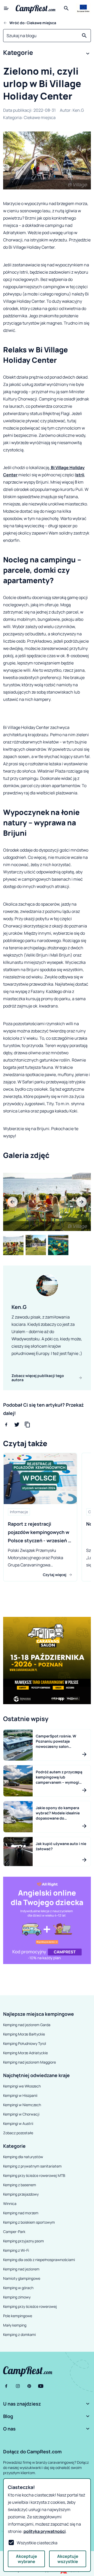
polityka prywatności (45, 2531)
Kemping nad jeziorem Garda (27, 2025)
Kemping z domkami (19, 2334)
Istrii (80, 475)
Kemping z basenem (20, 2185)
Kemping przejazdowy (21, 2194)
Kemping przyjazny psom (23, 2241)
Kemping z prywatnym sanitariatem (32, 2166)
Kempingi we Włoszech (22, 2086)
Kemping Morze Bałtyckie (24, 2034)
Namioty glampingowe (22, 2278)
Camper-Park (14, 2232)
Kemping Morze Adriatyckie (25, 2053)
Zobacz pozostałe (18, 2133)
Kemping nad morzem (21, 2213)
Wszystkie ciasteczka (37, 2543)
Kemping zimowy (17, 2297)
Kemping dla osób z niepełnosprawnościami (39, 2260)
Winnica (10, 2203)
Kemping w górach (18, 2288)
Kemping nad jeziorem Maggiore (30, 2062)
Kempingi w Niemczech (22, 2105)
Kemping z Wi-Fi (16, 2250)
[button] (47, 54)
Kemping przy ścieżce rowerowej (30, 2306)
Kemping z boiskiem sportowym (29, 2222)
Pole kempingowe (18, 2316)
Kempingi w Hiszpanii (20, 2095)
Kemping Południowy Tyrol (25, 2043)
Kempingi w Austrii (18, 2123)
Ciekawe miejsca (40, 117)
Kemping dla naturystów (23, 2157)
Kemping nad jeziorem (21, 2269)
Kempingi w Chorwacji (21, 2114)
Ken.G (78, 110)
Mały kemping (15, 2325)
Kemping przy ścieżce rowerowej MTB (34, 2175)
